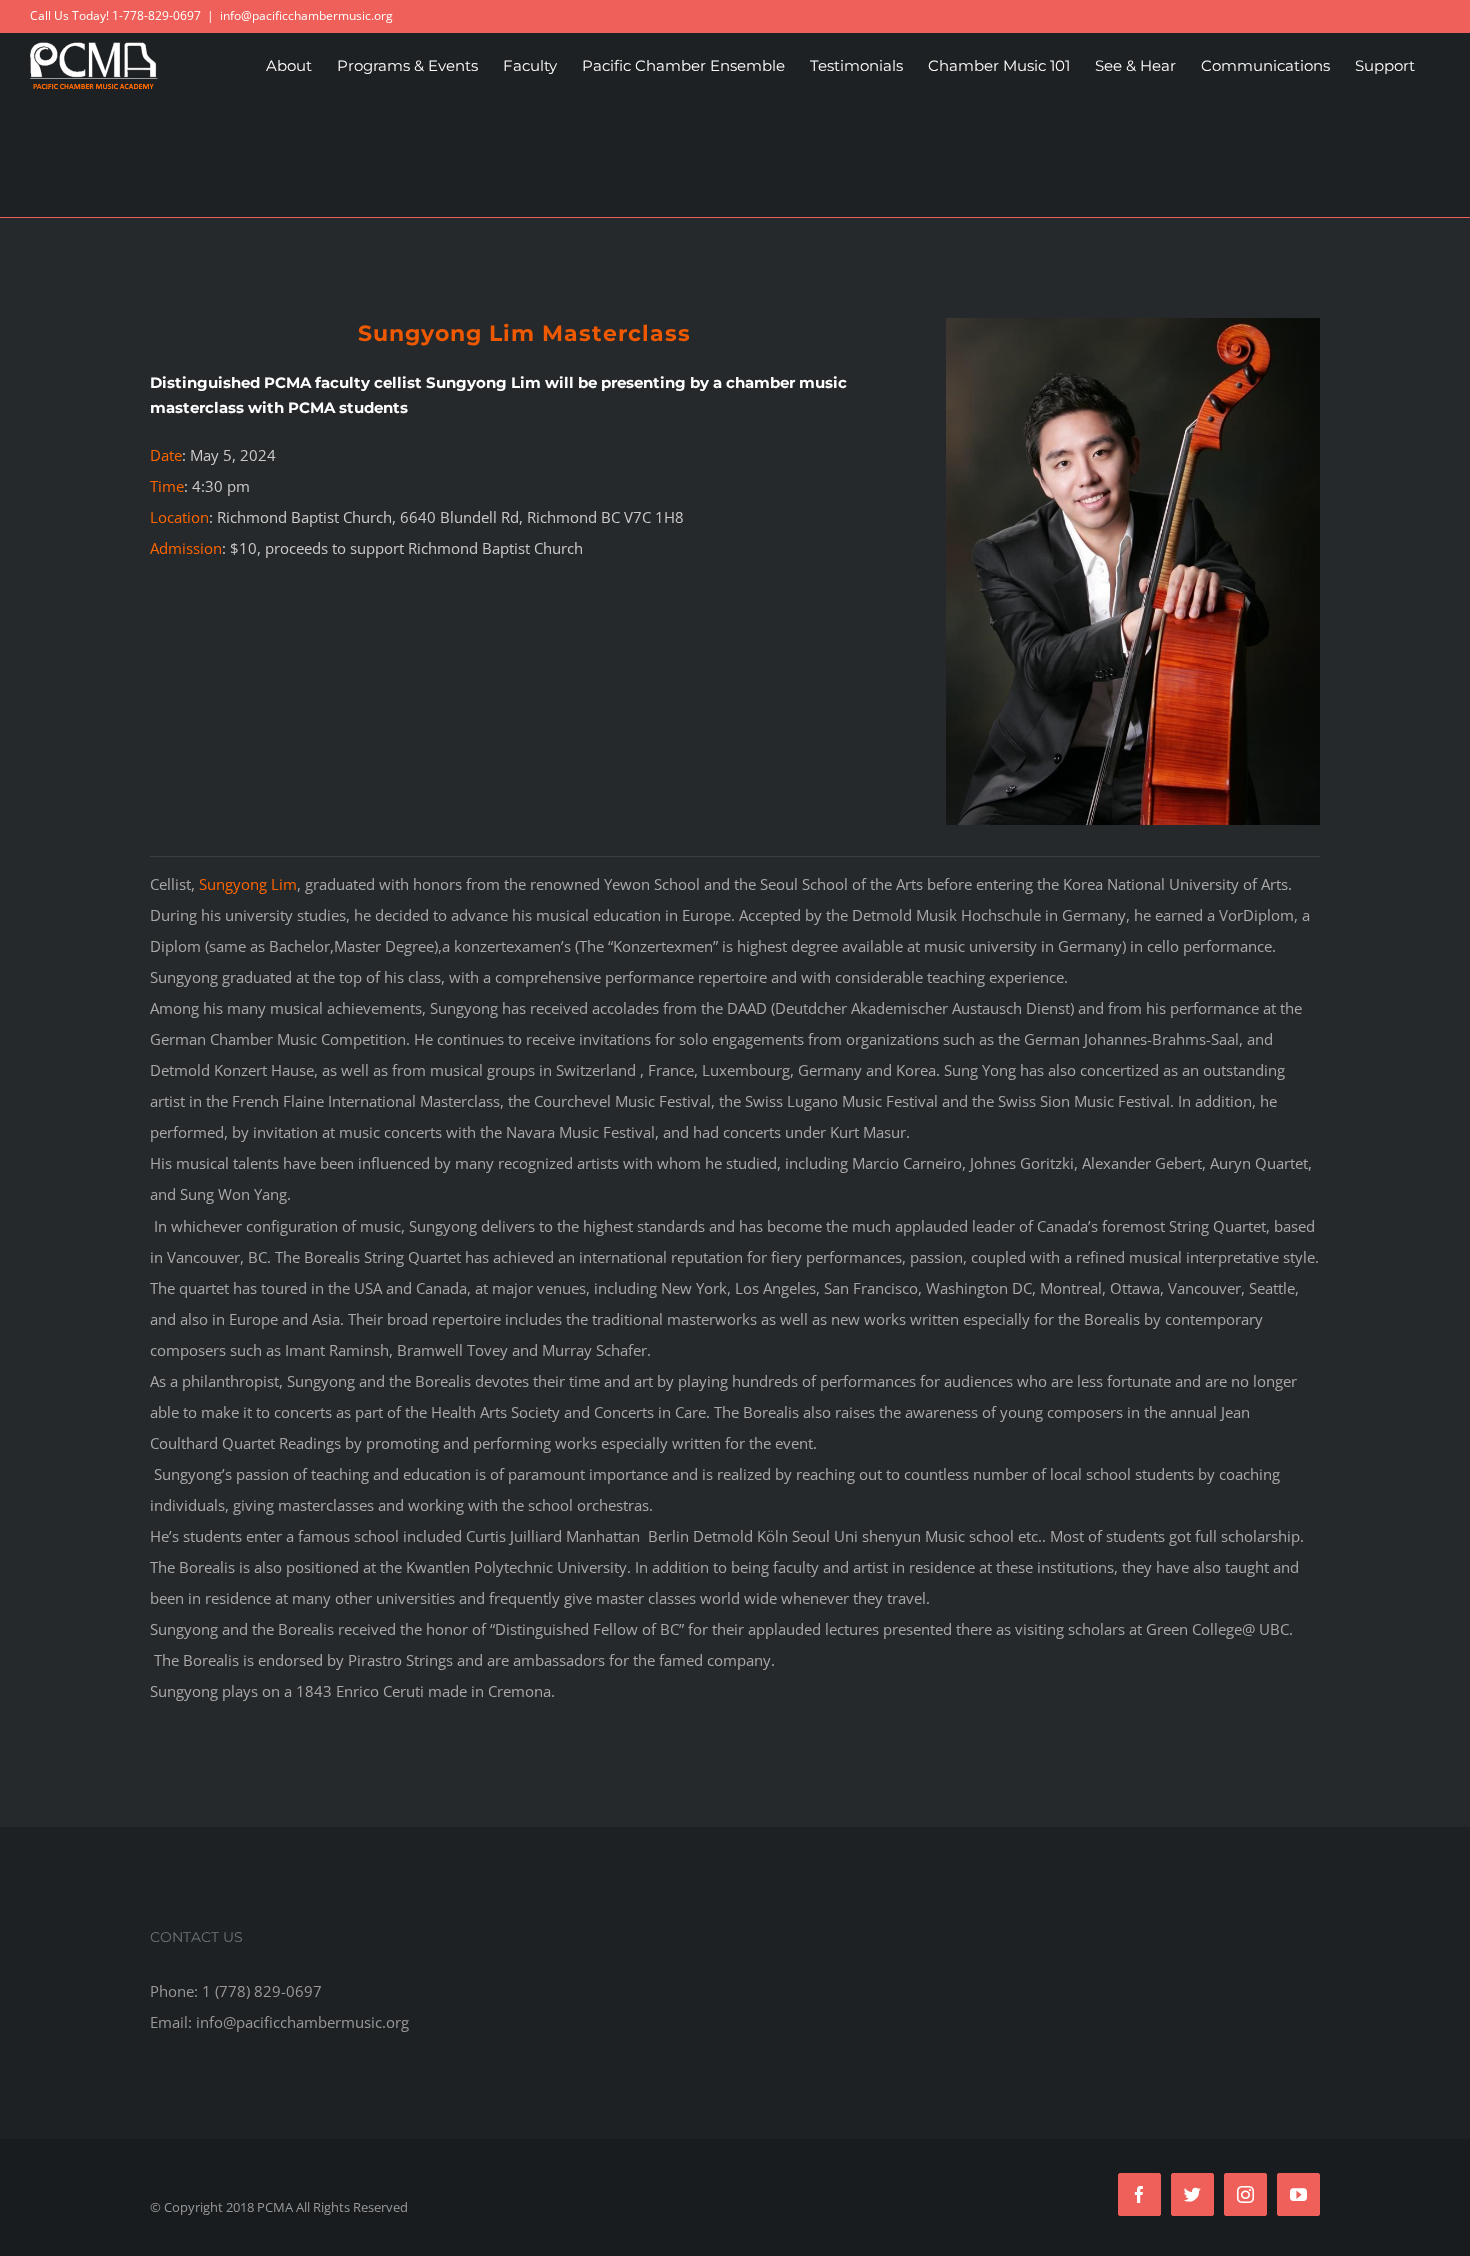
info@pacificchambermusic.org (306, 15)
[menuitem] (289, 65)
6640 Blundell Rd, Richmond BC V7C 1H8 (542, 517)
